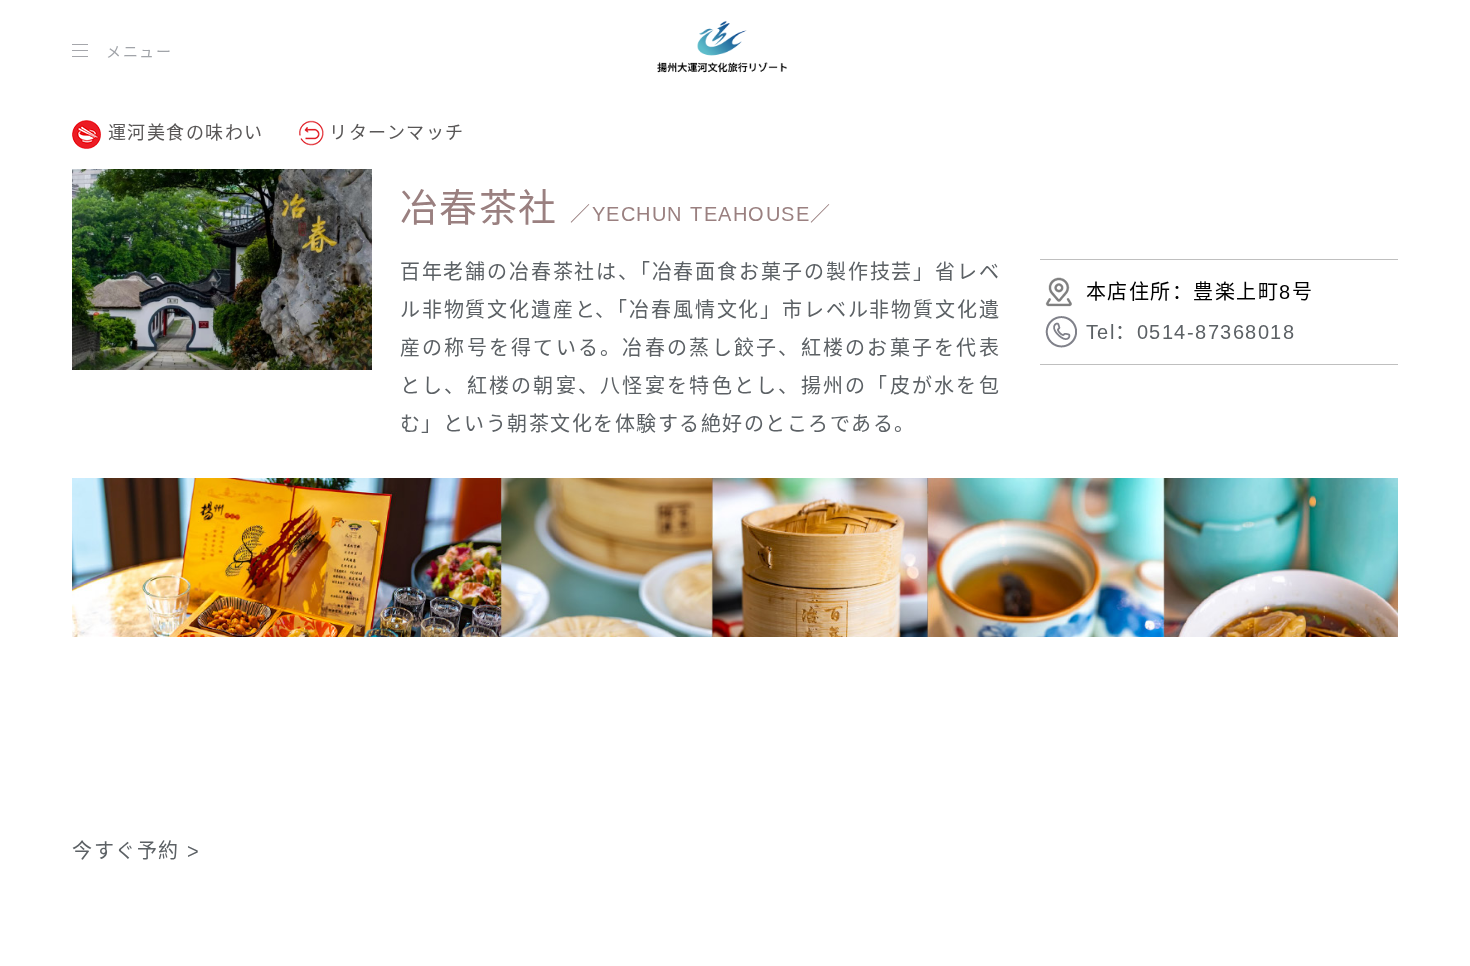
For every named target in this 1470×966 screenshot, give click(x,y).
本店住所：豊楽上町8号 (1200, 292)
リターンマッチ (397, 133)
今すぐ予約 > (136, 851)
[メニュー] (84, 50)
